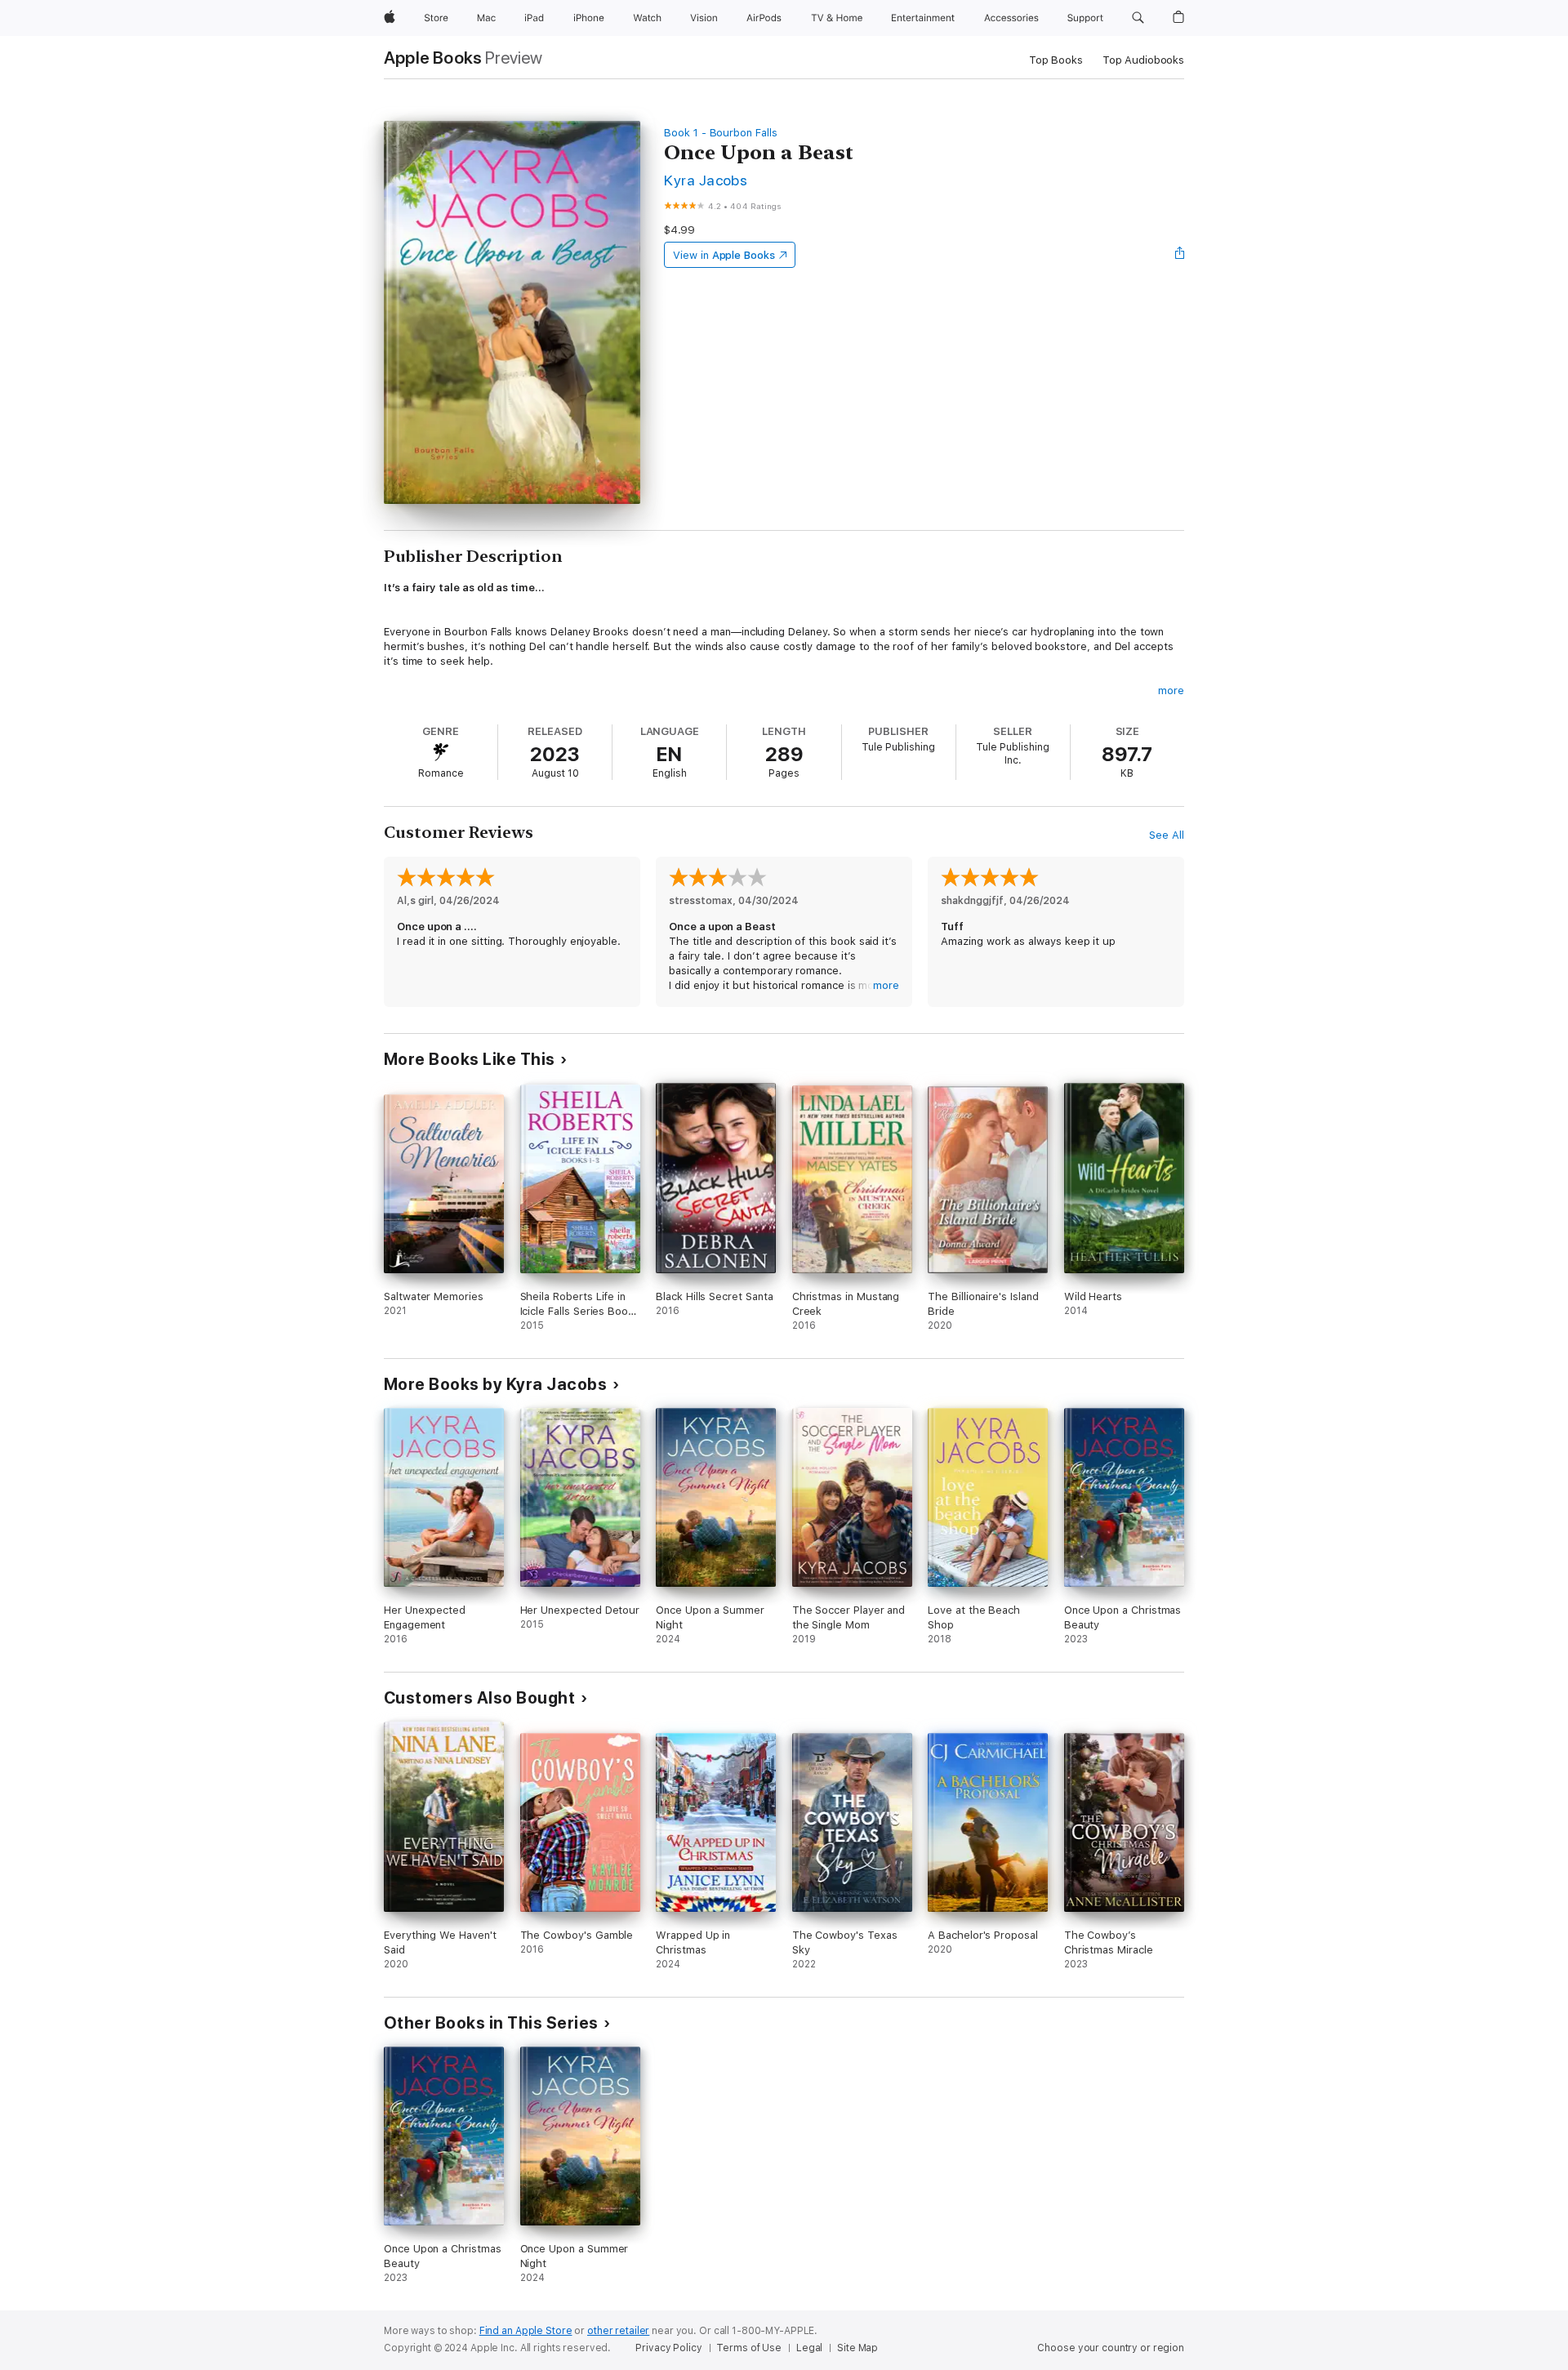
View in (724, 255)
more (1171, 691)
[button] (1138, 18)
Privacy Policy (668, 2348)
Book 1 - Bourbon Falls (721, 133)
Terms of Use (749, 2348)
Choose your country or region (1111, 2348)
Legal (809, 2348)
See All (1167, 835)
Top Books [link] (1056, 60)
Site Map (857, 2348)
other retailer (618, 2331)
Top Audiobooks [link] (1143, 60)
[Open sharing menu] (1180, 255)
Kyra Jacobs (706, 180)
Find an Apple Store (526, 2331)
